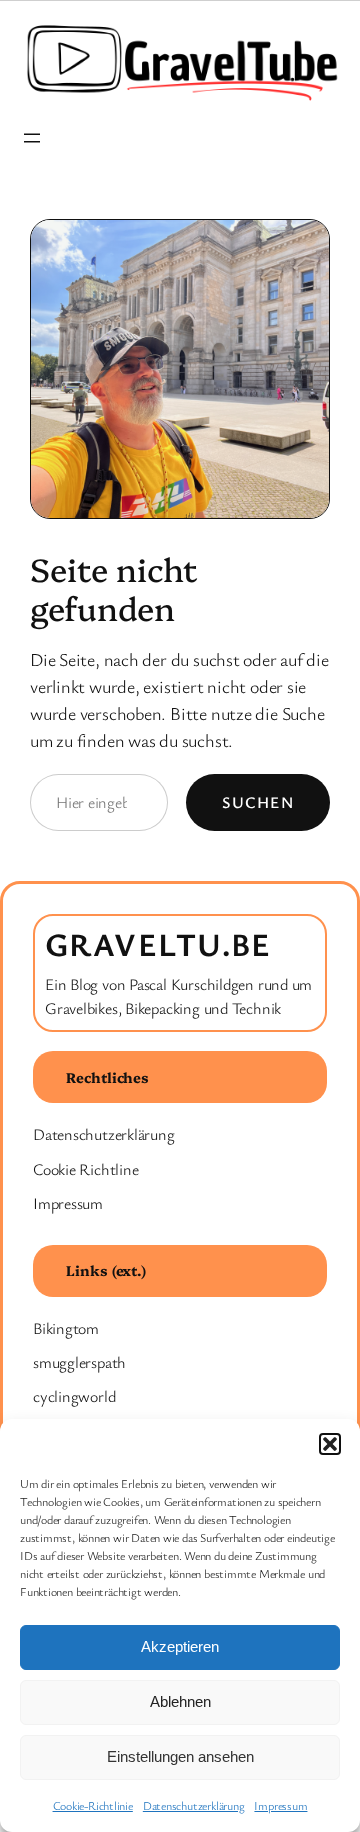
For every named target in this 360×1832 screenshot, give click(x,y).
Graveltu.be (158, 943)
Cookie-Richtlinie (93, 1805)
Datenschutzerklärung (194, 1805)
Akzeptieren (180, 1646)
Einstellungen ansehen (180, 1756)
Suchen (258, 802)
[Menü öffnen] (32, 138)
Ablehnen (180, 1701)
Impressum (280, 1805)
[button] (330, 1444)
